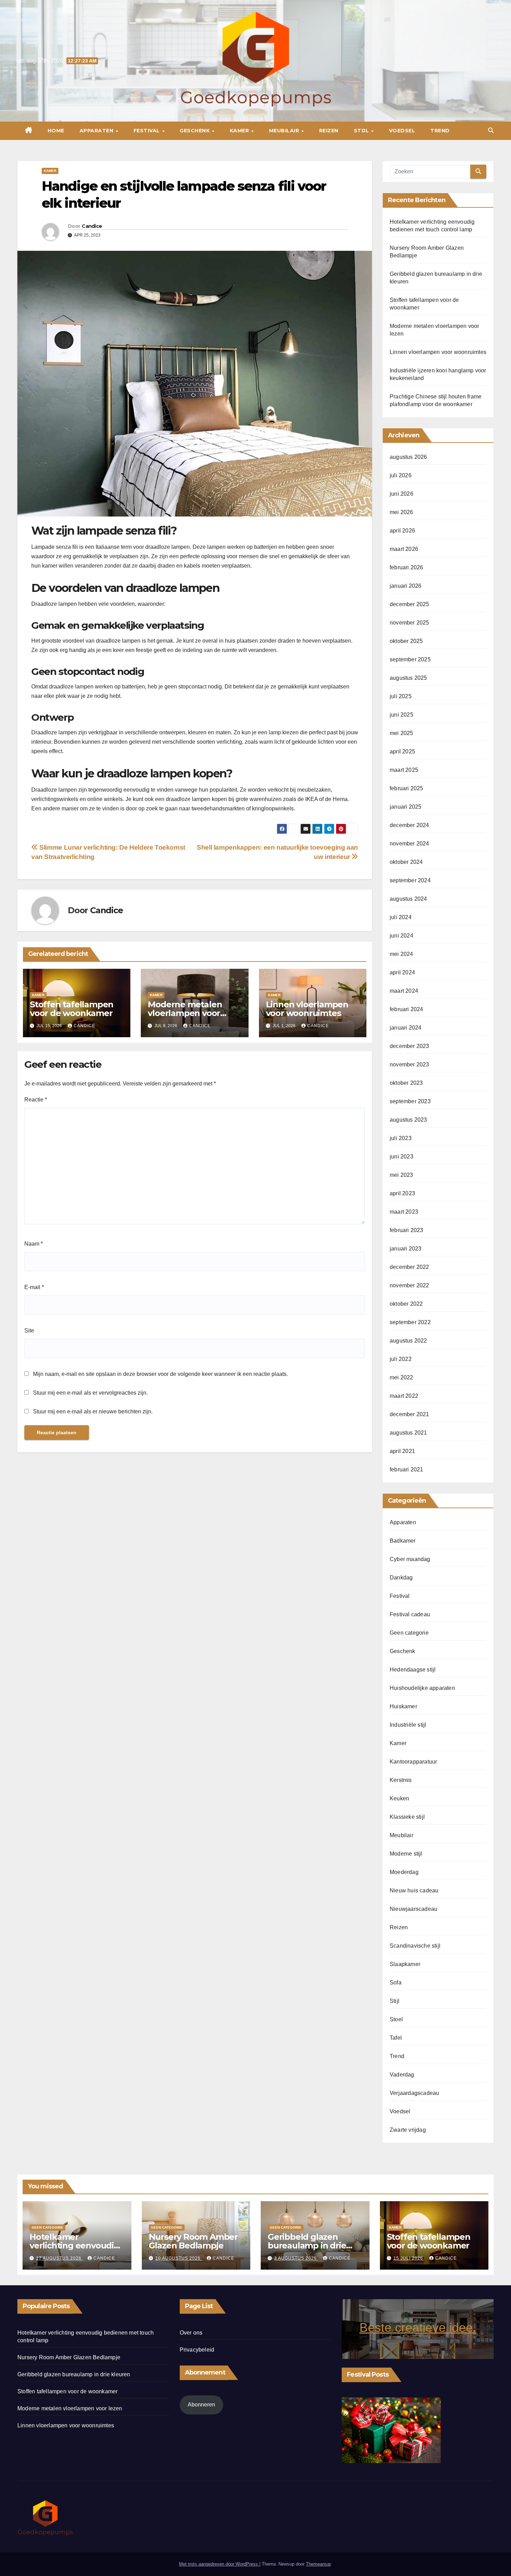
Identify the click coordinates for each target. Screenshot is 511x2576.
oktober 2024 (406, 862)
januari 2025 (405, 807)
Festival (148, 131)
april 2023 (402, 1193)
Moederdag (404, 1872)
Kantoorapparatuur (413, 1762)
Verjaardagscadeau (414, 2093)
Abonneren (201, 2405)
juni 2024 (401, 936)
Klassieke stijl (407, 1817)
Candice (92, 226)
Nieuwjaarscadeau (413, 1909)
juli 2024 (401, 917)
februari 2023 (407, 1230)
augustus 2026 (408, 457)
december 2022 (409, 1267)
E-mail (34, 1287)
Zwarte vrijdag (408, 2130)
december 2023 (409, 1046)
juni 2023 (401, 1157)
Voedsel (402, 131)
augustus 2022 (408, 1341)
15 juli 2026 (409, 2258)
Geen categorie (409, 1633)
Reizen (329, 131)
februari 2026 (407, 567)
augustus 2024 (408, 899)
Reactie (36, 1100)
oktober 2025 (406, 641)
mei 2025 (401, 733)
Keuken (399, 1798)
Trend (440, 131)
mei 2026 (401, 512)
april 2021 (402, 1451)
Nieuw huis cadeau (414, 1890)
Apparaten (97, 131)
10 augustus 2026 (179, 2258)
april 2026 (402, 531)
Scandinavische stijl (415, 1946)
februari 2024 (407, 1009)
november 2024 (409, 844)
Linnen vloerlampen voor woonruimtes (307, 1009)
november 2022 (409, 1285)
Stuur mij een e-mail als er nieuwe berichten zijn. (93, 1411)
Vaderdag (402, 2075)
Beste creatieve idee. (418, 2327)
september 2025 (410, 659)
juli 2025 (401, 696)
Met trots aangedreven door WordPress (219, 2564)
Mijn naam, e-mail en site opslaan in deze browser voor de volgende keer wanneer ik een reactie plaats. (160, 1374)
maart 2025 (404, 770)
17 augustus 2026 (59, 2258)
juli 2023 (401, 1138)
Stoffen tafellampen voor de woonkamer (72, 1009)
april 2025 (402, 752)
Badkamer (403, 1541)
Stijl (362, 131)
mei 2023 (401, 1175)
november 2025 (409, 623)
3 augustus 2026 (296, 2258)
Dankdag (401, 1578)
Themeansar (318, 2564)
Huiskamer (403, 1706)
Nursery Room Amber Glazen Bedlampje (193, 2241)
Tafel (396, 2038)
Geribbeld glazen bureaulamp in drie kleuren (307, 2245)
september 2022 (410, 1322)
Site (29, 1331)
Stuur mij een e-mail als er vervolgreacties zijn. (90, 1393)
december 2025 (409, 604)
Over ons (191, 2333)
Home (56, 131)
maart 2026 (404, 549)
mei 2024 (401, 954)
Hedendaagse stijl (413, 1670)
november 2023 (409, 1064)
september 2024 (410, 880)
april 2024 (402, 972)
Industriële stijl (408, 1725)
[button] (491, 130)
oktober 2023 (406, 1083)
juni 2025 (401, 715)
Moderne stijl (406, 1854)
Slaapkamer (405, 1964)
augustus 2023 (408, 1120)
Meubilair (285, 131)
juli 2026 (401, 475)
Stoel (396, 2019)
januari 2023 (405, 1249)
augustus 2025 (408, 678)
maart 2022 (404, 1396)
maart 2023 (404, 1212)
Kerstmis (401, 1780)
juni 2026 (401, 494)
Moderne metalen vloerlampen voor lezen (185, 1013)
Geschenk (196, 131)
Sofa (396, 1983)
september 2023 (410, 1101)
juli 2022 (401, 1359)
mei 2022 (401, 1377)
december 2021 (409, 1414)
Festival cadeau (410, 1614)
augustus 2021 (408, 1433)
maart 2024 (404, 991)
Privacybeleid (197, 2350)
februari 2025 (407, 788)
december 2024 (409, 825)
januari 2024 (405, 1028)
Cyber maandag (410, 1559)
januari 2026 (405, 586)
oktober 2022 (406, 1304)
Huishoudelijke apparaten (422, 1688)
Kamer (240, 131)
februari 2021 (407, 1469)
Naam (34, 1244)
